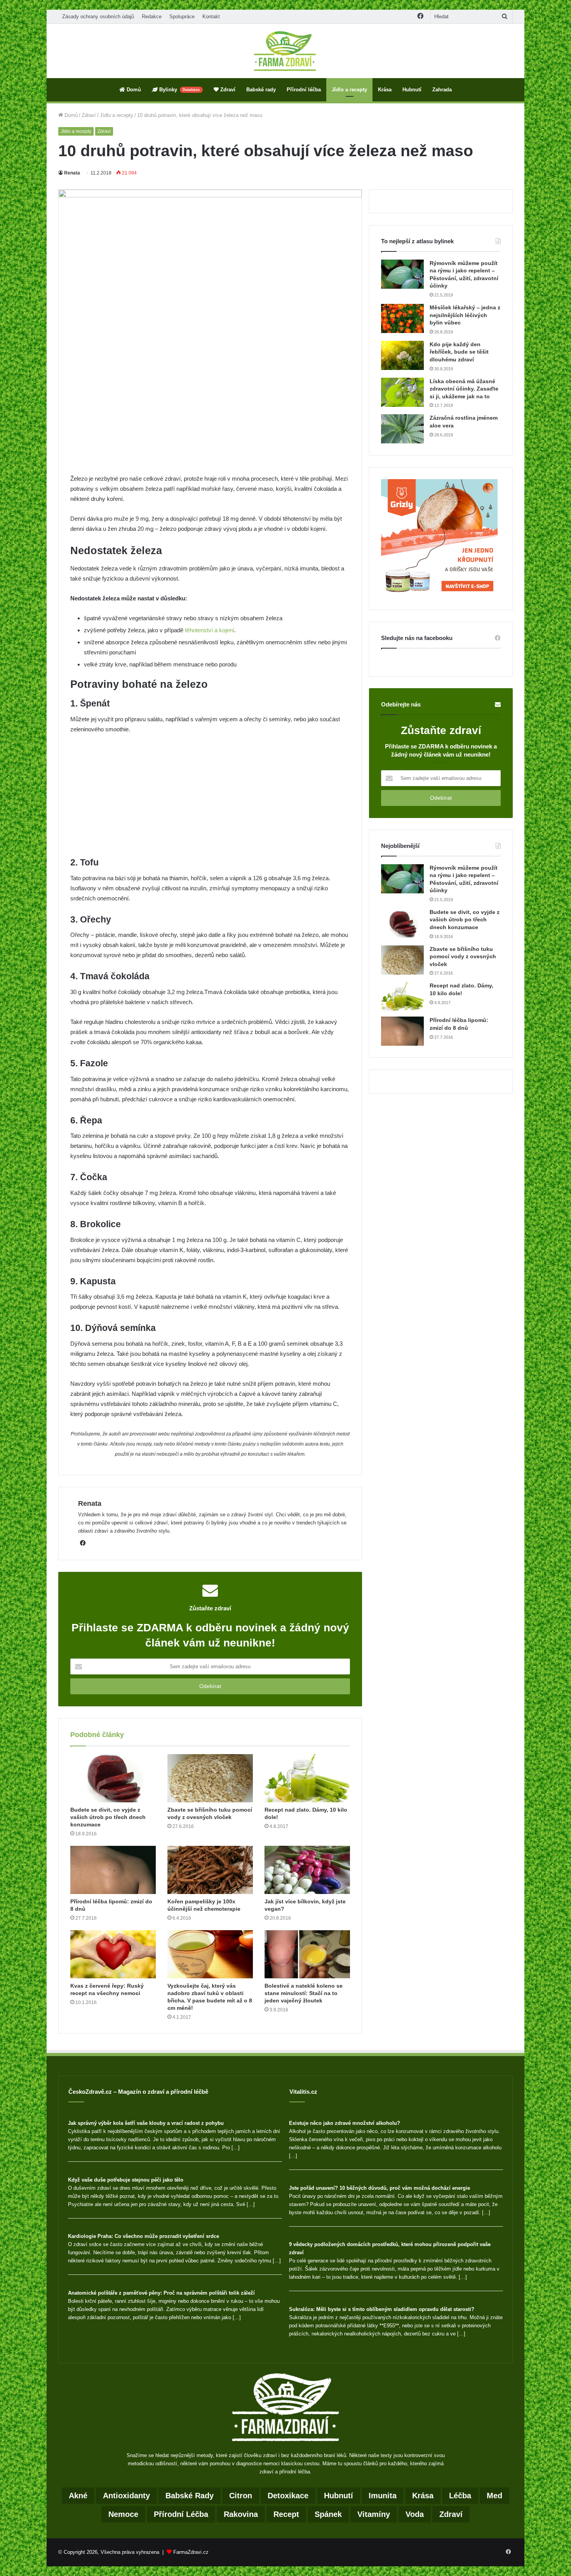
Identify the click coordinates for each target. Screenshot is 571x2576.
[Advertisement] (210, 416)
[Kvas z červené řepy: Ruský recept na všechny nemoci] (113, 1954)
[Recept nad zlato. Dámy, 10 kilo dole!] (307, 1778)
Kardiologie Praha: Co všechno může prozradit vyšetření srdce (144, 2236)
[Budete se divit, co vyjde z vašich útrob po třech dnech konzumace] (113, 1778)
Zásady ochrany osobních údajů (98, 17)
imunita (383, 2496)
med (494, 2496)
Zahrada (442, 90)
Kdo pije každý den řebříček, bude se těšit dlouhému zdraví (459, 352)
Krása (385, 90)
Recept (286, 2514)
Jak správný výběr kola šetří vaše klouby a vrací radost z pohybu (146, 2123)
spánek (328, 2514)
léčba (460, 2496)
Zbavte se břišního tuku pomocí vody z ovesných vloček (463, 957)
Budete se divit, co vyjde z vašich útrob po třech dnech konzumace (108, 1817)
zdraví (451, 2514)
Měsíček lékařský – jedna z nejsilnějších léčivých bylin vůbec (465, 315)
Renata (72, 173)
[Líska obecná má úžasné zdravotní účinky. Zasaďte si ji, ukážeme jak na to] (402, 392)
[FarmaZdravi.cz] (285, 51)
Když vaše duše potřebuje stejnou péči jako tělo (126, 2180)
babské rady (190, 2496)
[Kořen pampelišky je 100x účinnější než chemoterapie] (210, 1870)
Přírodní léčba (304, 90)
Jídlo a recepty (349, 90)
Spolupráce (182, 17)
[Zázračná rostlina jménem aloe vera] (402, 429)
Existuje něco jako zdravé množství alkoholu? (345, 2123)
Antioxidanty (126, 2496)
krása (423, 2496)
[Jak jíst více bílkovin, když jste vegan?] (307, 1870)
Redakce (152, 17)
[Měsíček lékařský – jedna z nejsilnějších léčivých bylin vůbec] (402, 318)
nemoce (123, 2514)
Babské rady (261, 90)
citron (241, 2496)
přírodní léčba (181, 2514)
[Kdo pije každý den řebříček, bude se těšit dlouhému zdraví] (402, 355)
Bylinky (179, 90)
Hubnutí (412, 90)
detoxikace (288, 2496)
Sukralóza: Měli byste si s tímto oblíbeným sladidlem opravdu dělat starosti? (382, 2309)
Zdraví (227, 90)
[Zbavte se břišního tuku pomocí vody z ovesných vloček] (210, 1778)
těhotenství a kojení (210, 630)
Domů (133, 90)
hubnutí (339, 2496)
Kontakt (211, 17)
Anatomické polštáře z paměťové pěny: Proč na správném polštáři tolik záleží (161, 2293)
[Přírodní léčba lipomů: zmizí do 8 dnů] (113, 1870)
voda (415, 2514)
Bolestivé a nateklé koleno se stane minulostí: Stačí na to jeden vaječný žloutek (304, 1993)
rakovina (241, 2514)
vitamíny (374, 2514)
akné (78, 2496)
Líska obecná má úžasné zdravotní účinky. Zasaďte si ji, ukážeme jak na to (464, 389)
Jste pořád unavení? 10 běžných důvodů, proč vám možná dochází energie (380, 2188)
